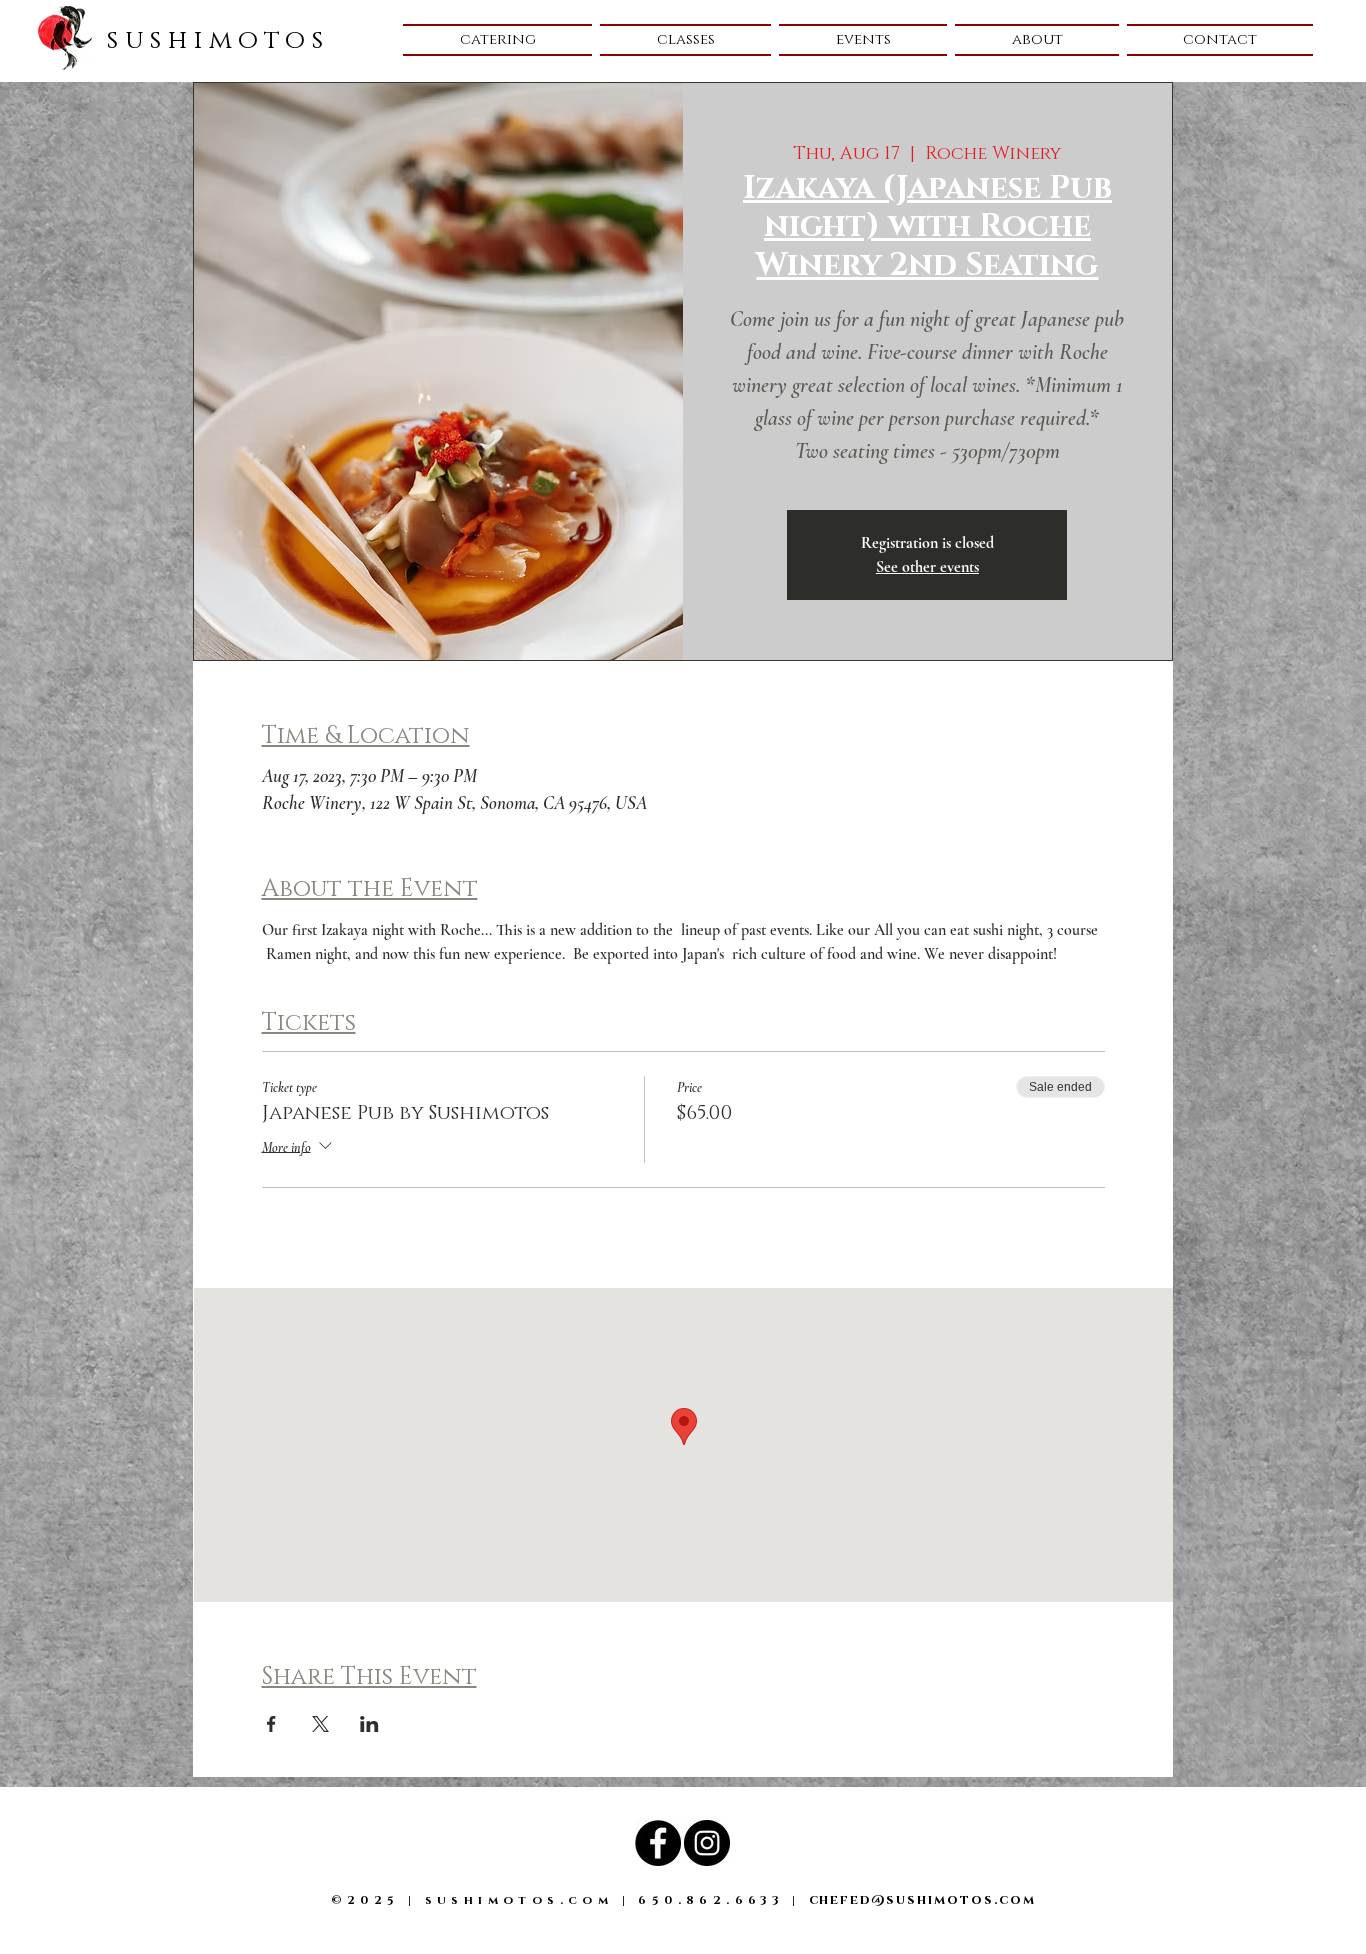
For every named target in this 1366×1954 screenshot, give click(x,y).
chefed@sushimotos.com (922, 1900)
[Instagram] (707, 1843)
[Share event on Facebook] (271, 1724)
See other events (927, 567)
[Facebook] (658, 1843)
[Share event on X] (320, 1724)
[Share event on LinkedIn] (369, 1724)
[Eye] (64, 38)
